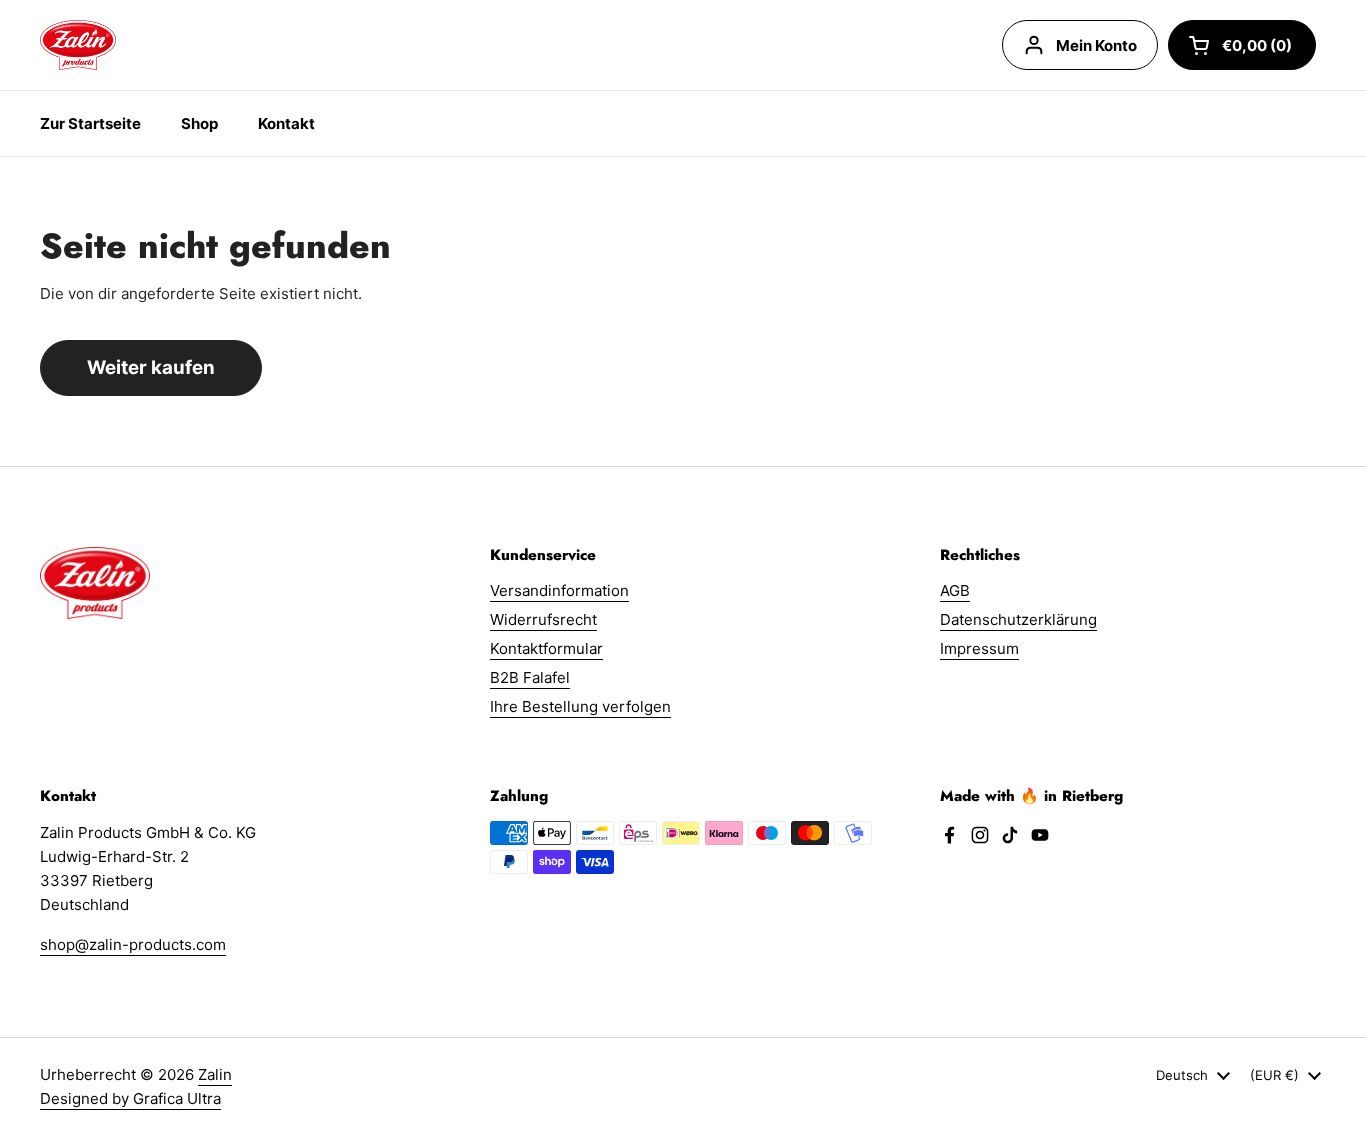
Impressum (979, 648)
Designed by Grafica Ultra (130, 1098)
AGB (955, 590)
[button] (1242, 45)
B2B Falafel (530, 677)
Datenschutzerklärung (1018, 619)
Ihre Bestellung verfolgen (580, 706)
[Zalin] (78, 45)
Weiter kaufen (151, 367)
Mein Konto (1096, 45)
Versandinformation (559, 590)
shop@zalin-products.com (133, 944)
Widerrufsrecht (543, 619)
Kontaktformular (546, 648)
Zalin (215, 1074)
